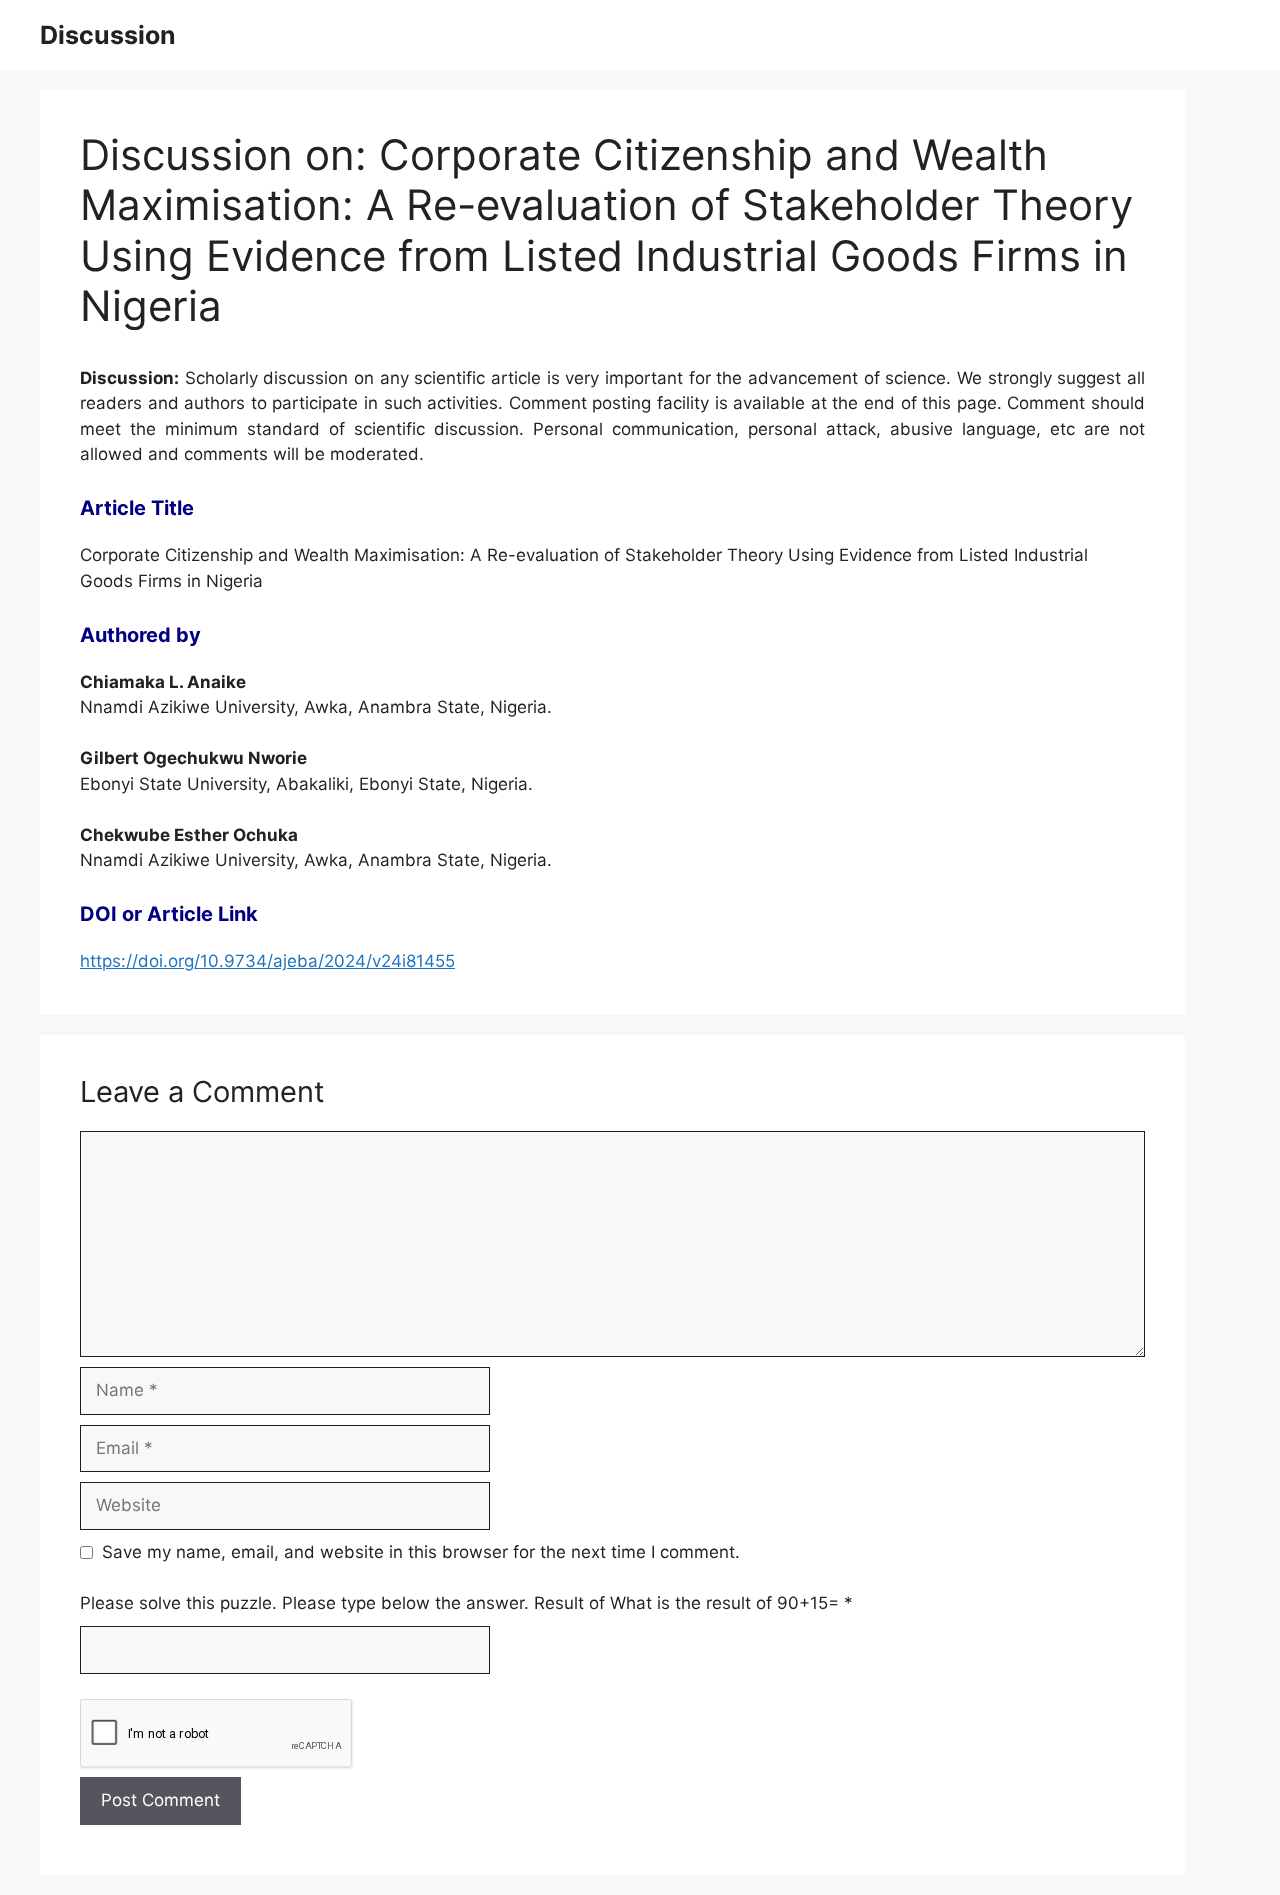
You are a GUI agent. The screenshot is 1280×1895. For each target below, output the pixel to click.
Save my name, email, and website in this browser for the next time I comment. (421, 1552)
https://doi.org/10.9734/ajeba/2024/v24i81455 (267, 961)
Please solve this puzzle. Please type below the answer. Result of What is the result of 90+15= (466, 1603)
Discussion (108, 35)
